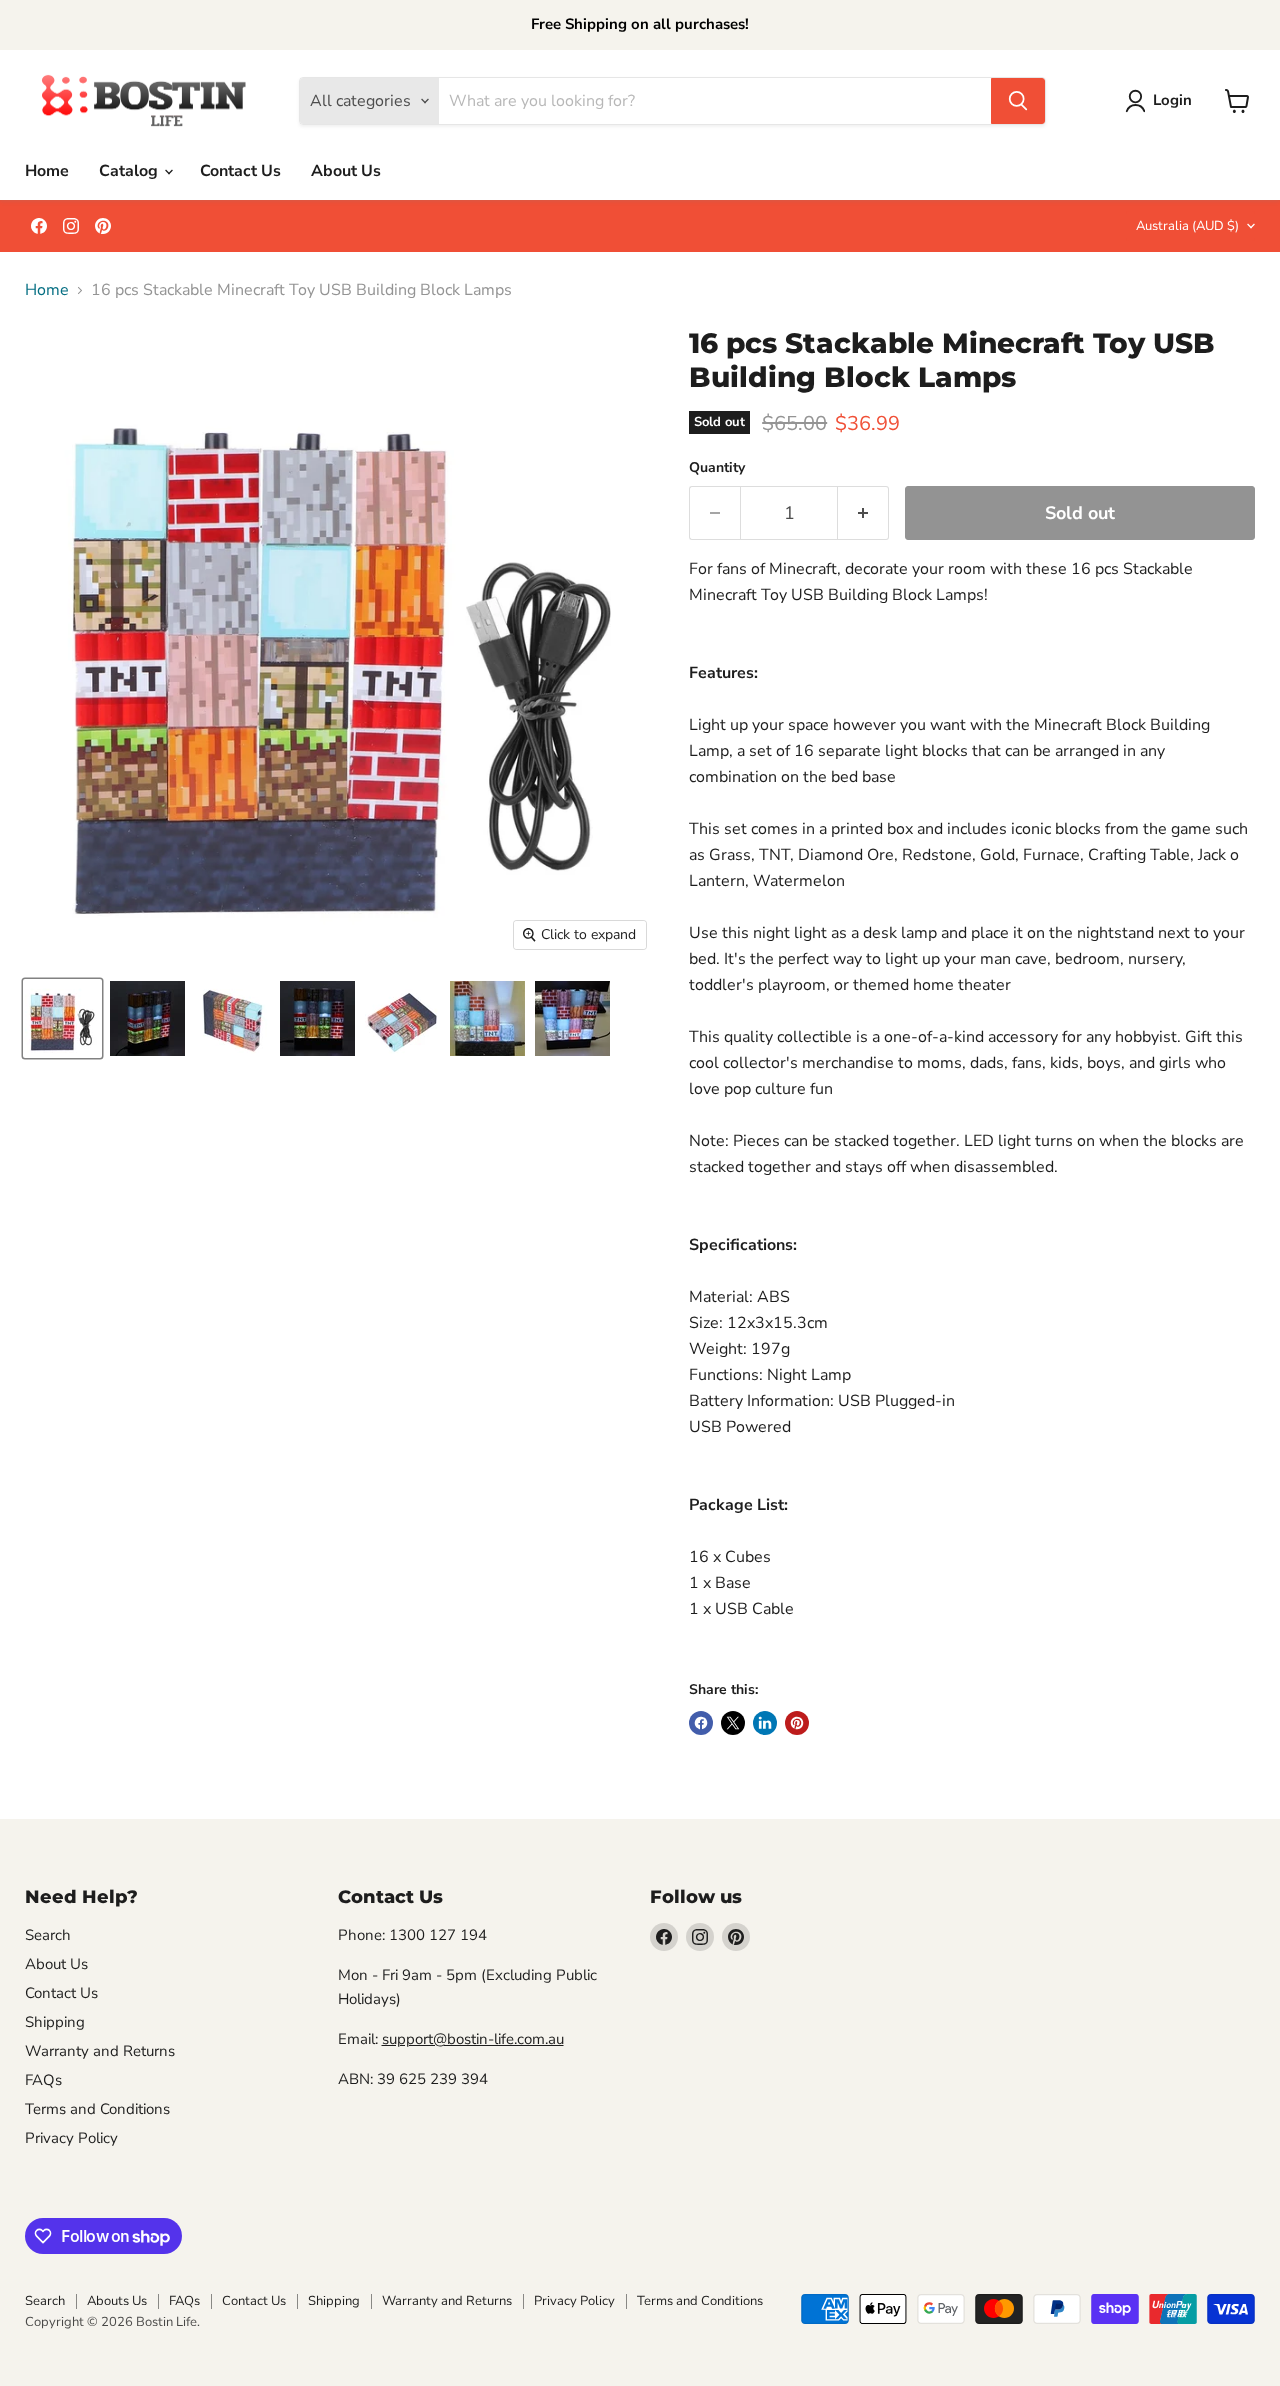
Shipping (55, 2022)
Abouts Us (117, 2301)
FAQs (43, 2080)
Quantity (717, 468)
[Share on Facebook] (701, 1723)
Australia (1187, 226)
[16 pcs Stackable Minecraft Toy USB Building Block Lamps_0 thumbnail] (62, 1018)
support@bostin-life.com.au (473, 2039)
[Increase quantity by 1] (863, 513)
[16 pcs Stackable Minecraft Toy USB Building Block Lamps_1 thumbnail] (232, 1018)
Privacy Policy (71, 2138)
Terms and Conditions (97, 2109)
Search (48, 1935)
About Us (346, 171)
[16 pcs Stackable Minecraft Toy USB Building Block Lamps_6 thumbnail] (572, 1018)
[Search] (1018, 101)
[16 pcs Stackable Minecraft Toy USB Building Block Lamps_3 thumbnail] (402, 1018)
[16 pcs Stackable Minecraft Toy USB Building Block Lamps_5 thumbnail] (487, 1018)
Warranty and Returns (100, 2051)
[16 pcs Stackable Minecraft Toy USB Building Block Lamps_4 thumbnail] (317, 1018)
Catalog (130, 171)
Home (47, 171)
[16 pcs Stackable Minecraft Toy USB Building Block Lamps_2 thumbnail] (147, 1018)
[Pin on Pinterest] (797, 1723)
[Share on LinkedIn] (765, 1723)
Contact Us (240, 171)
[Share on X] (733, 1723)
